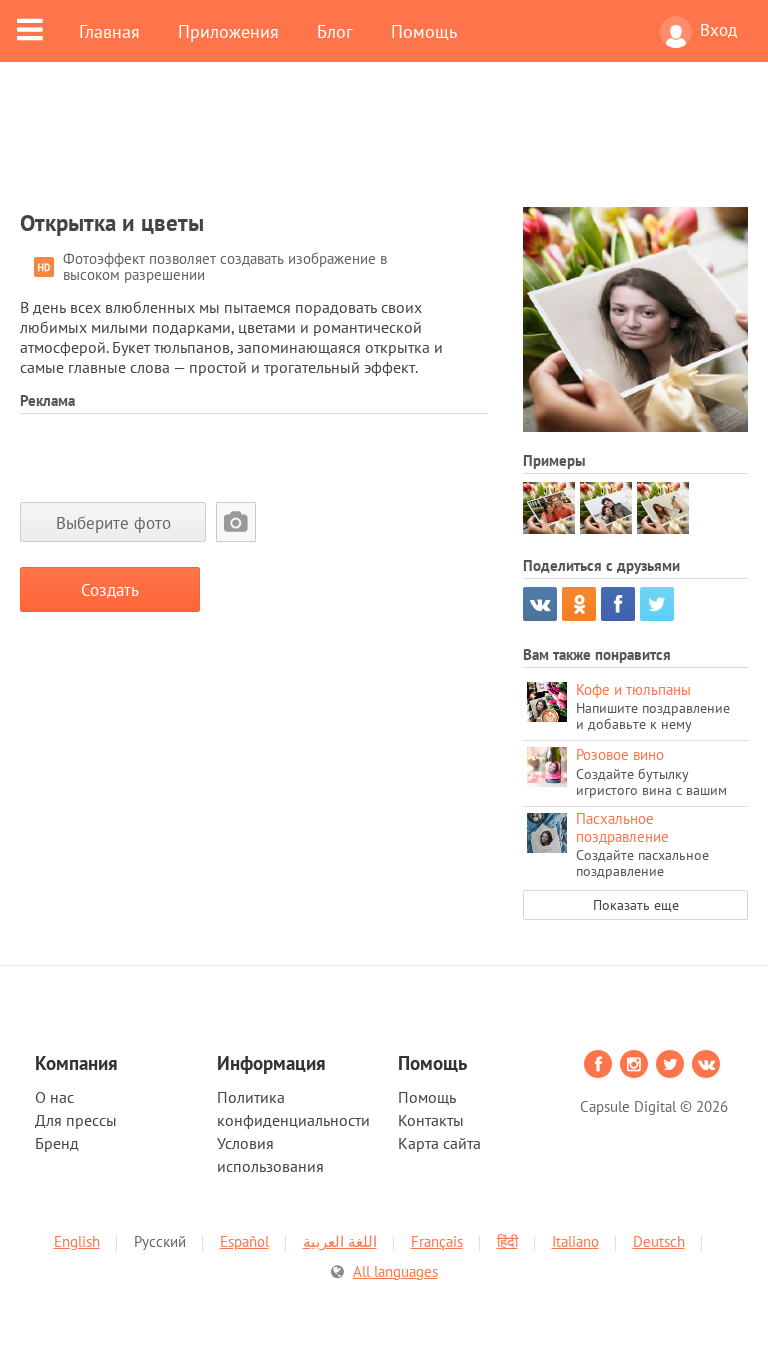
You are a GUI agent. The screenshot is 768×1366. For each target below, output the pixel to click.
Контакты (431, 1120)
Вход (718, 30)
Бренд (57, 1143)
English (77, 1241)
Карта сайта (439, 1143)
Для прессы (76, 1120)
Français (437, 1241)
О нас (54, 1097)
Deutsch (659, 1241)
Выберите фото (113, 522)
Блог (335, 31)
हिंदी (507, 1241)
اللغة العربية (340, 1241)
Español (244, 1241)
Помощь (424, 31)
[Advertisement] (384, 147)
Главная (109, 31)
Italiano (575, 1241)
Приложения (228, 31)
